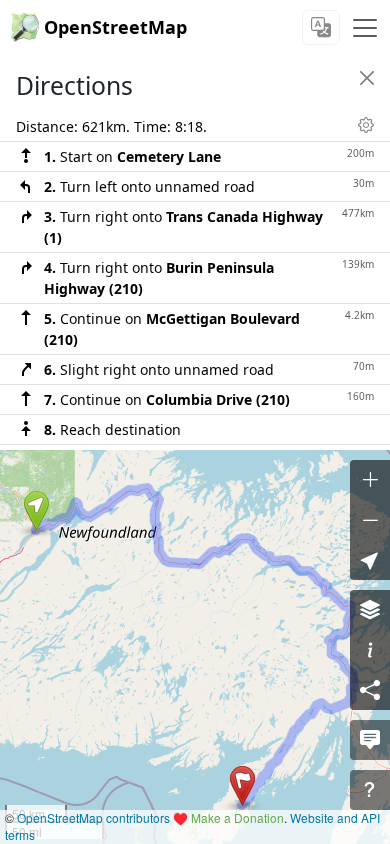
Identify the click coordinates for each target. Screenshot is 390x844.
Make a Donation (237, 817)
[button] (36, 511)
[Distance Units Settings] (366, 125)
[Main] (365, 28)
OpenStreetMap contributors (93, 817)
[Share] (370, 690)
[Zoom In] (370, 480)
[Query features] (370, 790)
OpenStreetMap (115, 27)
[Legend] (370, 650)
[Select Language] (321, 27)
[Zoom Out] (370, 520)
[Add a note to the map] (370, 740)
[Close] (367, 78)
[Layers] (370, 610)
